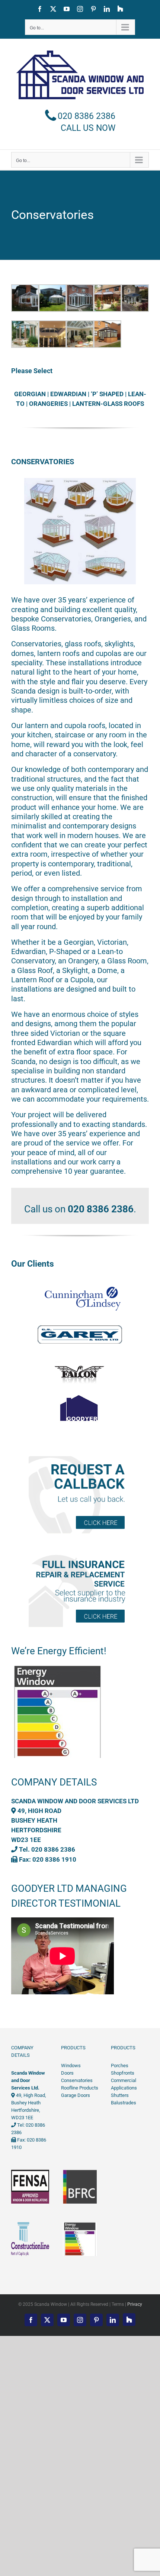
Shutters (120, 2095)
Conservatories (77, 2080)
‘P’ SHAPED (107, 394)
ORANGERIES (48, 404)
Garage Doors (76, 2095)
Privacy (135, 2304)
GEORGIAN (30, 394)
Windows (71, 2066)
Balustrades (124, 2103)
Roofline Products (80, 2088)
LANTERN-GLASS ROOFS (108, 404)
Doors (67, 2073)
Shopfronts (123, 2073)
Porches (120, 2066)
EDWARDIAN (68, 394)
